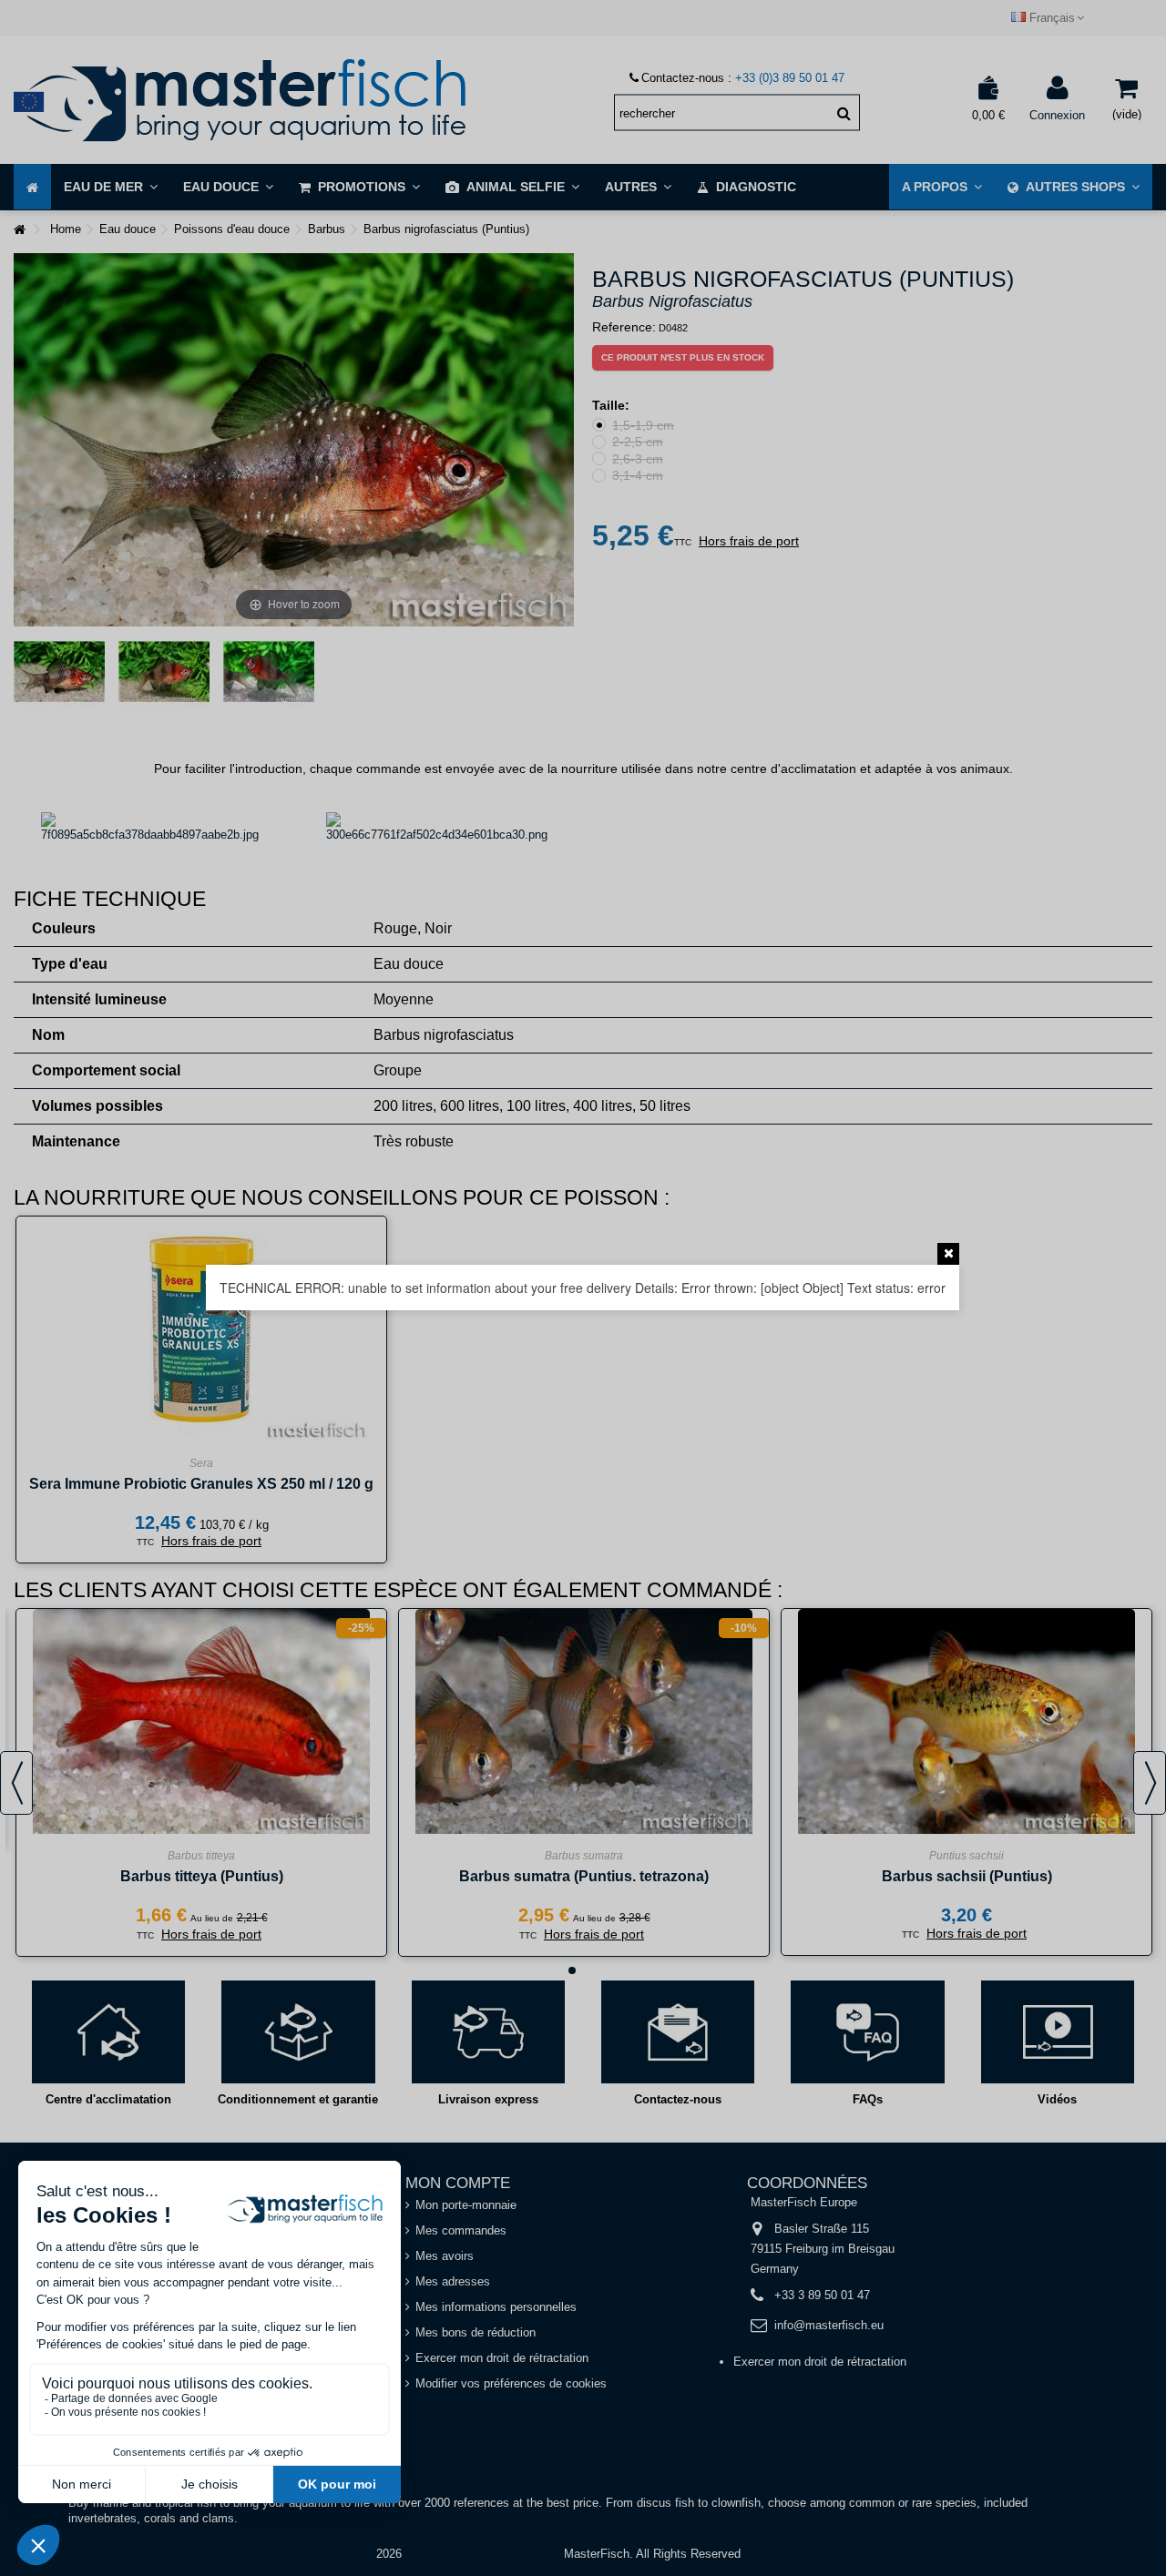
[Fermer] (948, 1254)
